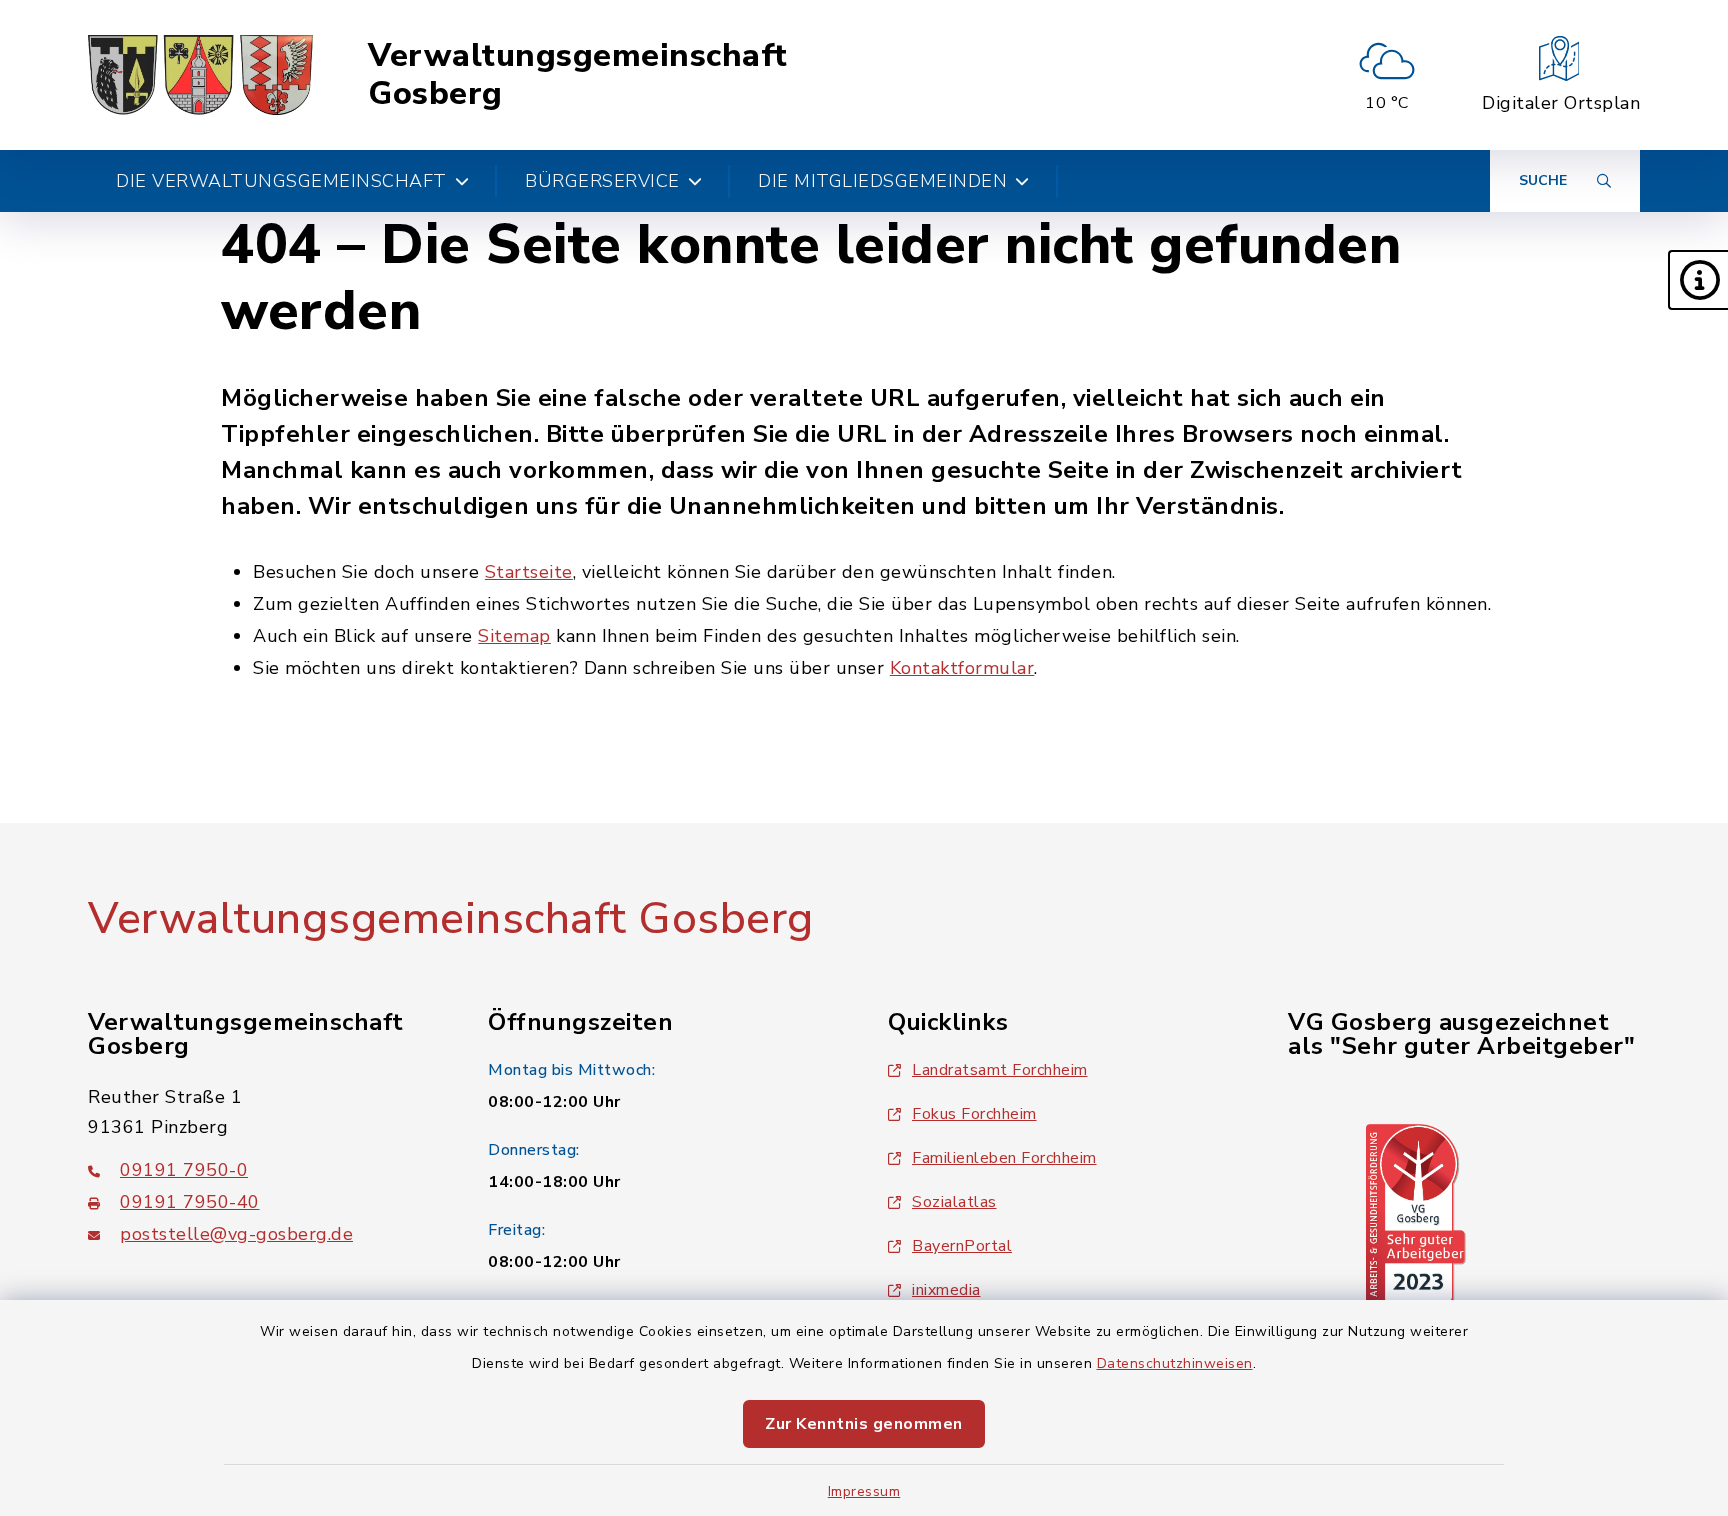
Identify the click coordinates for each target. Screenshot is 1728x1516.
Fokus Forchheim (974, 1114)
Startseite (529, 572)
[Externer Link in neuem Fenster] (1416, 1213)
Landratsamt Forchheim (1000, 1070)
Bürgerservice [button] (602, 181)
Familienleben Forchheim (1004, 1158)
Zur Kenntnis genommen (864, 1424)
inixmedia (946, 1290)
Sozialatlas (954, 1202)
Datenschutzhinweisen (1175, 1363)
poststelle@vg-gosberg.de (236, 1234)
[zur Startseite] (200, 75)
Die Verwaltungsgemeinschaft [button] (281, 181)
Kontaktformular (962, 668)
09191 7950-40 (190, 1202)
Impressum (864, 1491)
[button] (1698, 280)
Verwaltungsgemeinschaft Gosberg (578, 75)
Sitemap (514, 636)
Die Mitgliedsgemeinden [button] (882, 181)
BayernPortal (962, 1246)
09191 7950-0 (184, 1170)
